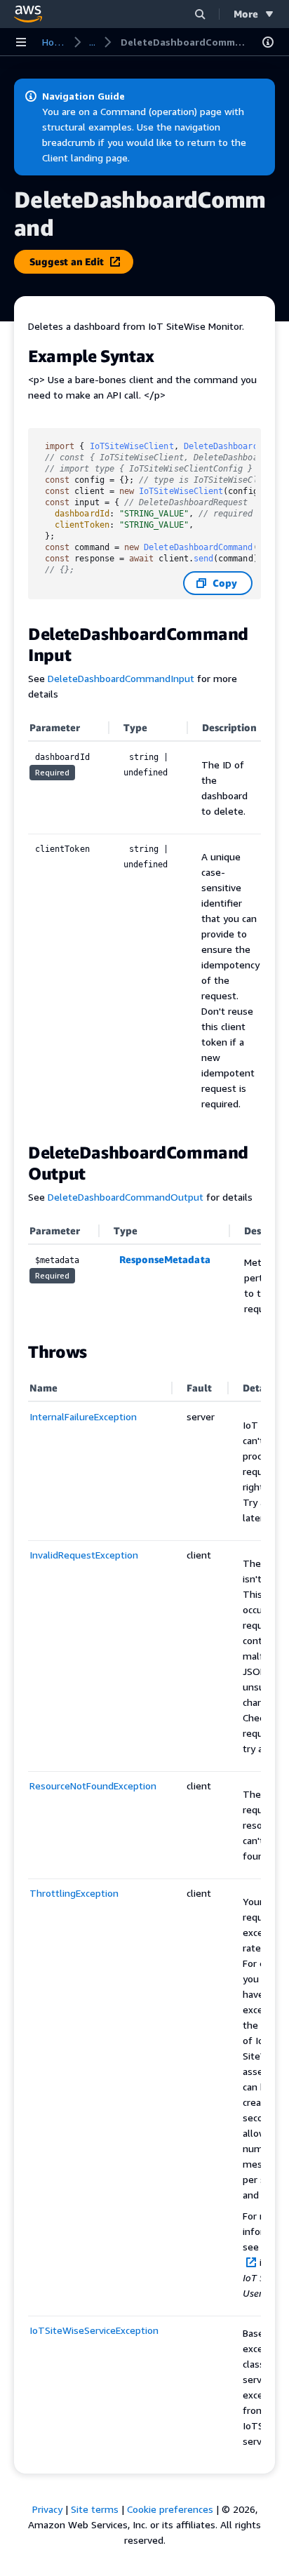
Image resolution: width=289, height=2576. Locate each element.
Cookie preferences (170, 2509)
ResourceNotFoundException (93, 1786)
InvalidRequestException (84, 1555)
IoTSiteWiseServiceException (94, 2330)
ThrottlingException (74, 1893)
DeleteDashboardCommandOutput (126, 1197)
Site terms (95, 2509)
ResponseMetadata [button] (165, 1259)
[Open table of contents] (268, 42)
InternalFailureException (83, 1416)
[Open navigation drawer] (21, 42)
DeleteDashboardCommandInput (121, 678)
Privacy (47, 2509)
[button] (200, 14)
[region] (144, 921)
